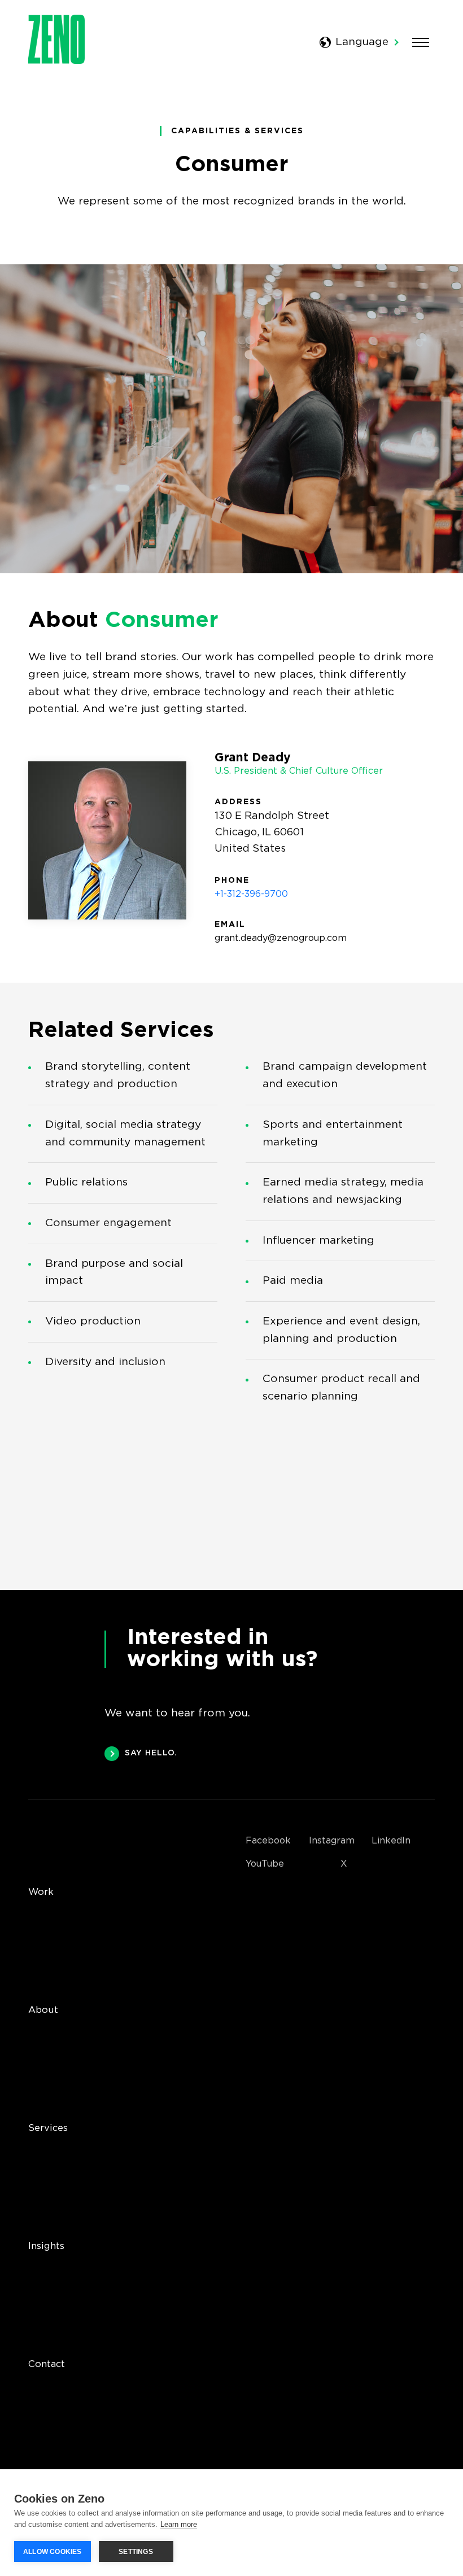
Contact (47, 2364)
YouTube (265, 1864)
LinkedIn (391, 1841)
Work (41, 1892)
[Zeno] (56, 61)
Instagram (332, 1841)
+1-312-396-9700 (251, 894)
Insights (46, 2246)
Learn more (179, 2524)
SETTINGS (136, 2552)
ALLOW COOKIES (53, 2552)
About (43, 2010)
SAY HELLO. (151, 1753)
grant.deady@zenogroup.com (281, 938)
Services (48, 2128)
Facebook (268, 1841)
